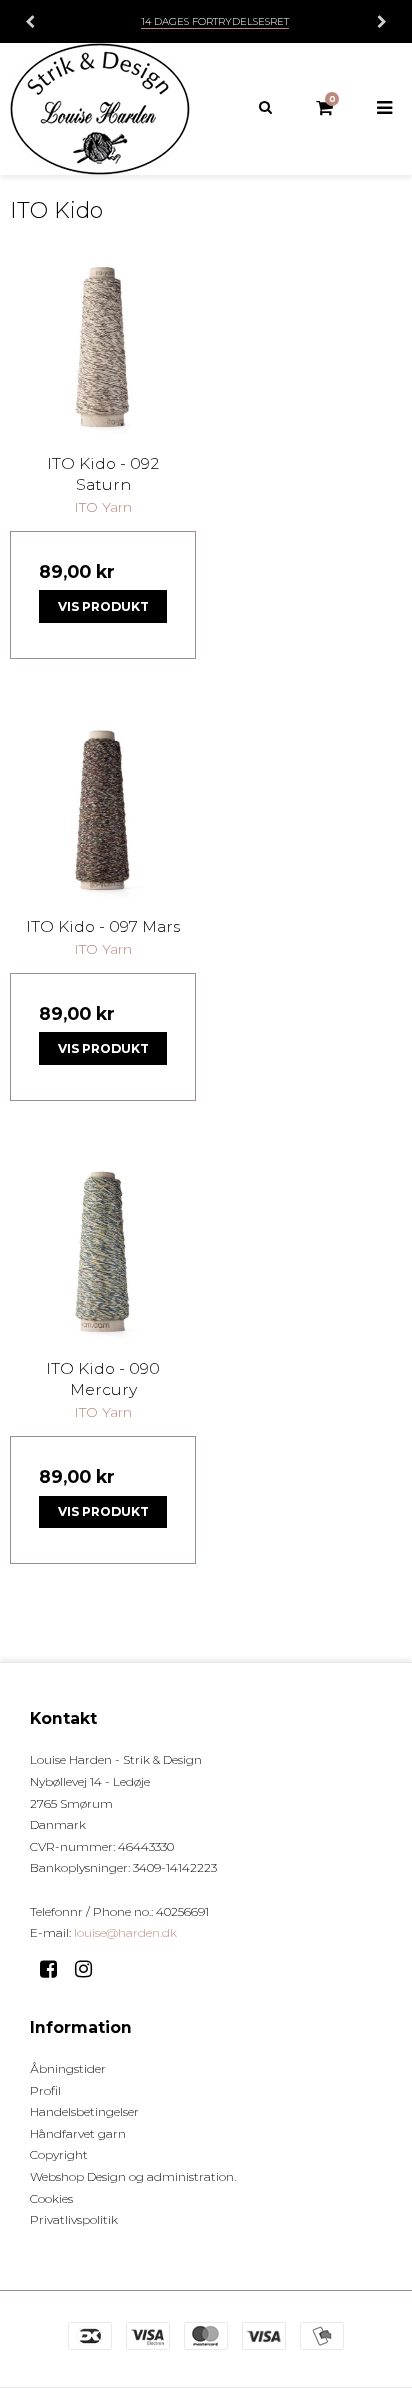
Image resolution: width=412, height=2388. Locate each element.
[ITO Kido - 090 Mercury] (103, 1251)
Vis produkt (103, 606)
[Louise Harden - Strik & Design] (103, 109)
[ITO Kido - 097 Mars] (103, 809)
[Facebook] (55, 1969)
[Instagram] (90, 1969)
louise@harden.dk (125, 1932)
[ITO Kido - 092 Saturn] (103, 346)
